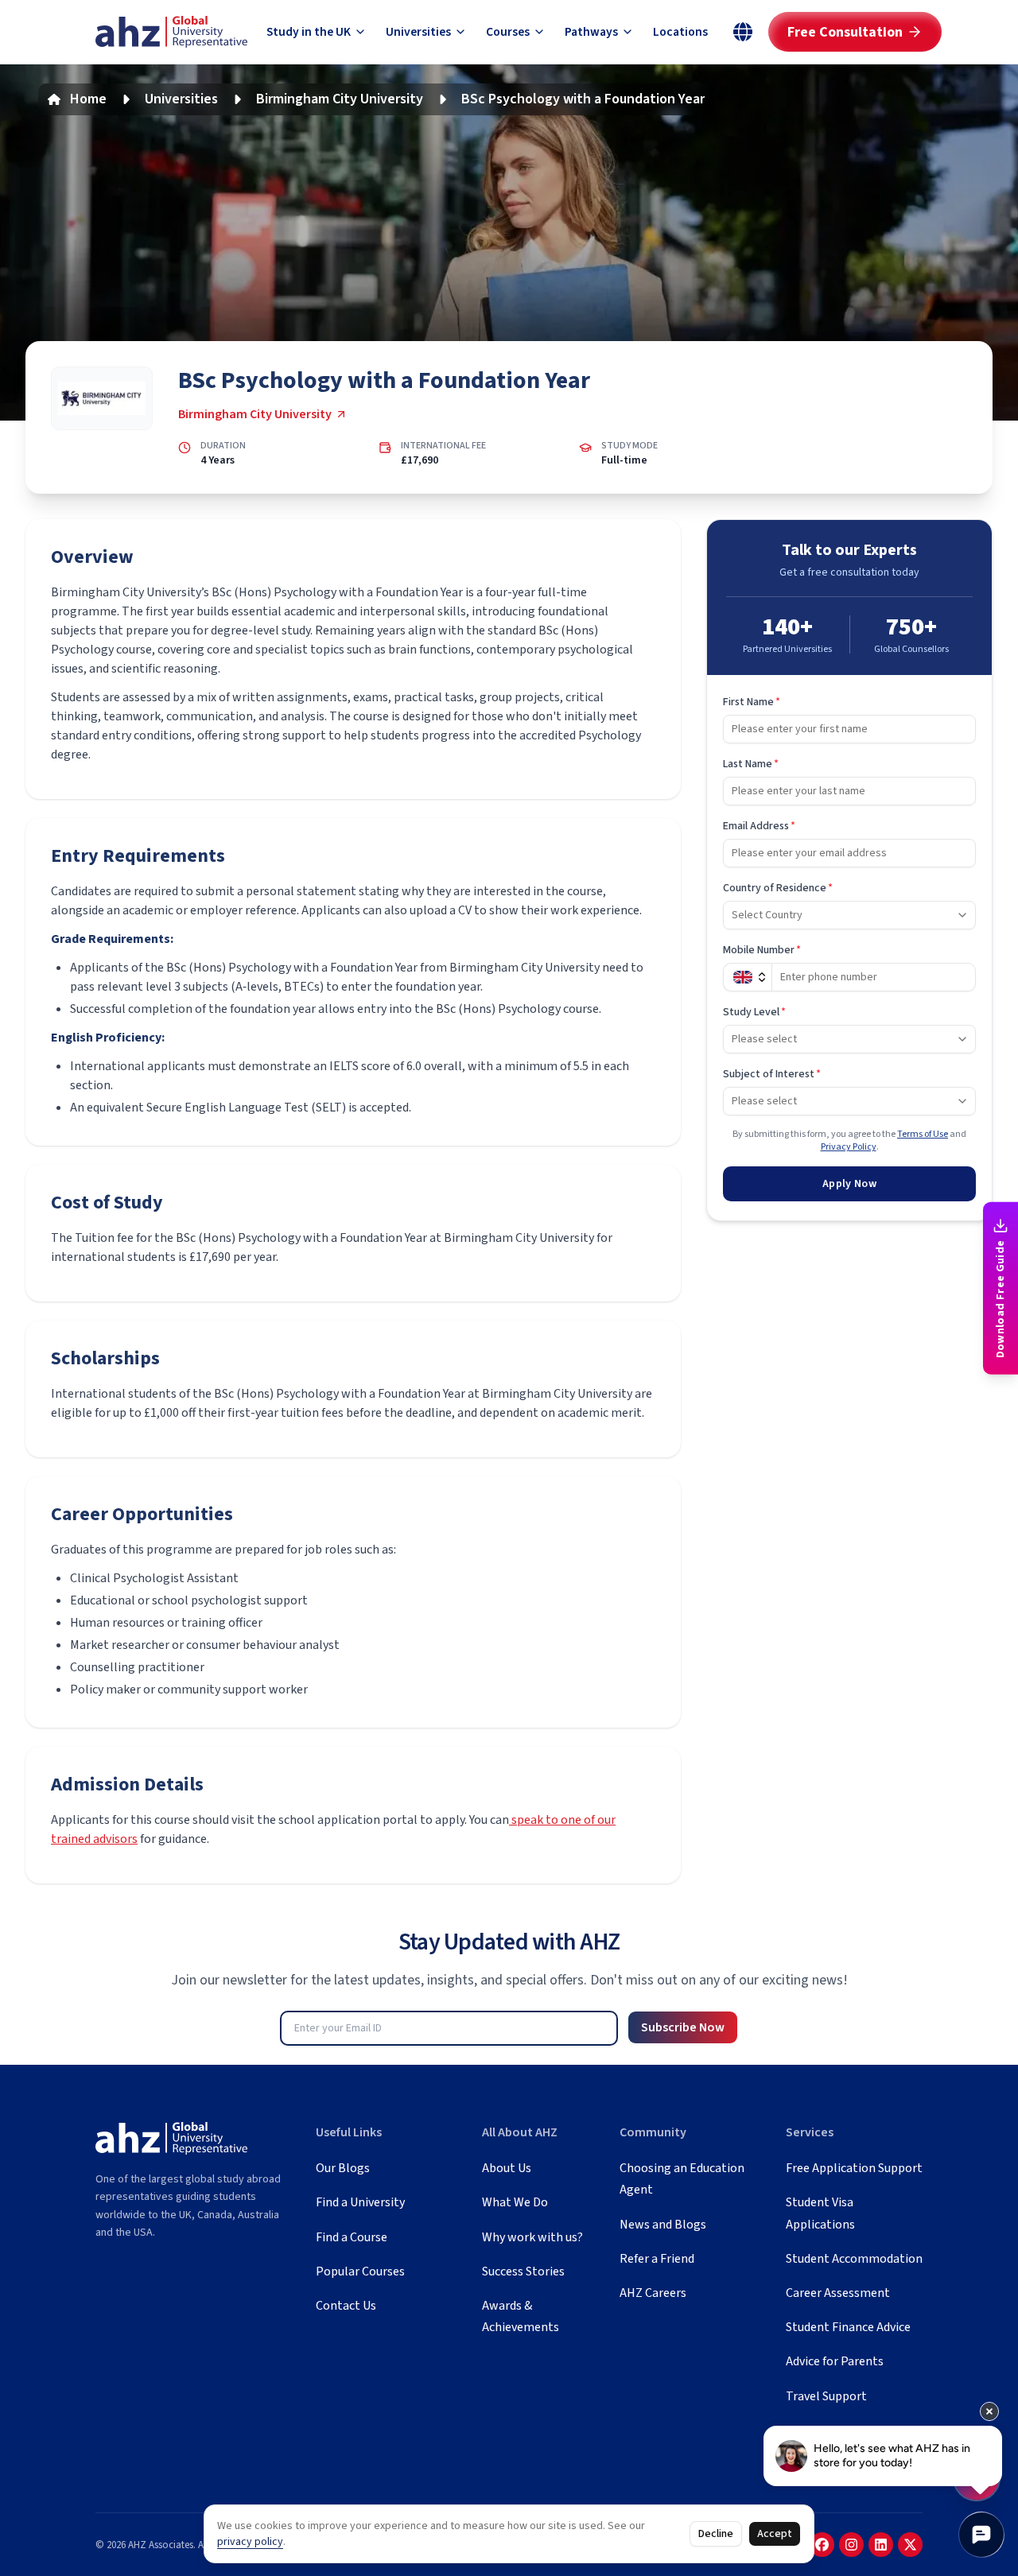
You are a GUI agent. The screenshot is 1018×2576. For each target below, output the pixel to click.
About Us (507, 2168)
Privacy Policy (849, 1147)
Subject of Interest (772, 1074)
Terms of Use (923, 1134)
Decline (716, 2534)
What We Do (515, 2202)
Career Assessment (838, 2293)
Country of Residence (778, 888)
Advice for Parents (835, 2361)
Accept (775, 2534)
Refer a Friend (657, 2259)
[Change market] (743, 32)
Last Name (751, 764)
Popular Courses (360, 2271)
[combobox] (849, 915)
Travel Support (826, 2396)
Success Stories (523, 2271)
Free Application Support (854, 2168)
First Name (752, 702)
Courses (508, 32)
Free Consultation (845, 32)
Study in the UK (309, 32)
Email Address (759, 826)
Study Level (754, 1012)
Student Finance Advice (848, 2327)
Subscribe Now (683, 2027)
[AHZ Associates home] (171, 32)
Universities (418, 32)
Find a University (360, 2202)
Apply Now (849, 1184)
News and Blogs (663, 2225)
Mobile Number (762, 950)
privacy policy (250, 2542)
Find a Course (352, 2237)
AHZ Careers (653, 2293)
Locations (680, 32)
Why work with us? (532, 2237)
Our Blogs (343, 2168)
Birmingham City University (340, 99)
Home (88, 99)
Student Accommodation (854, 2259)
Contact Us (346, 2306)
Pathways (591, 32)
